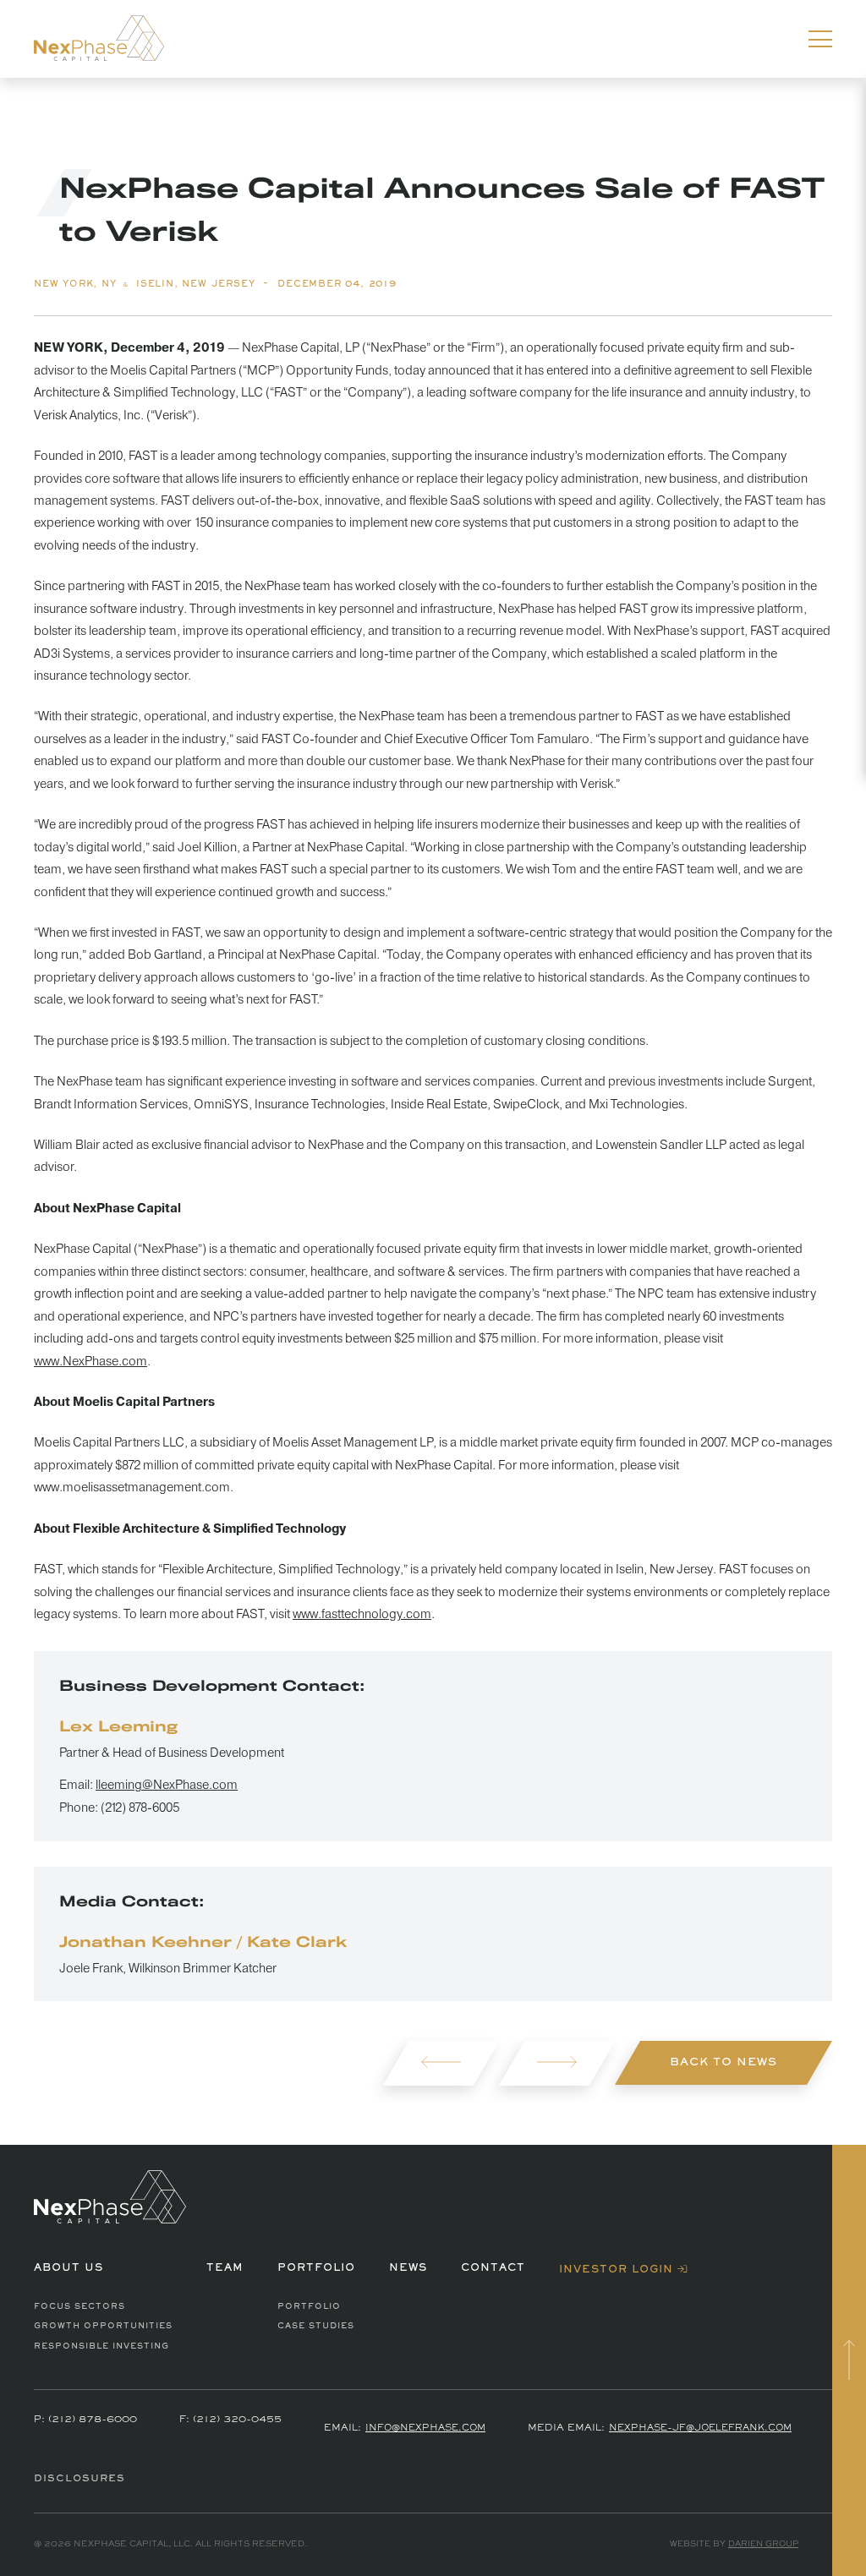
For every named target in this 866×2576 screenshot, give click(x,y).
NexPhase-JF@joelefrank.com (700, 2428)
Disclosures (79, 2479)
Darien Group (763, 2544)
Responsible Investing (101, 2346)
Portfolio (309, 2307)
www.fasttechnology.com (362, 1614)
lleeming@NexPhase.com (167, 1785)
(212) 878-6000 (93, 2420)
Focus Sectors (79, 2307)
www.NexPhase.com (90, 1362)
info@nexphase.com (425, 2428)
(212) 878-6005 (140, 1808)
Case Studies (316, 2326)
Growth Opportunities (103, 2326)
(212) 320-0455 (237, 2420)
